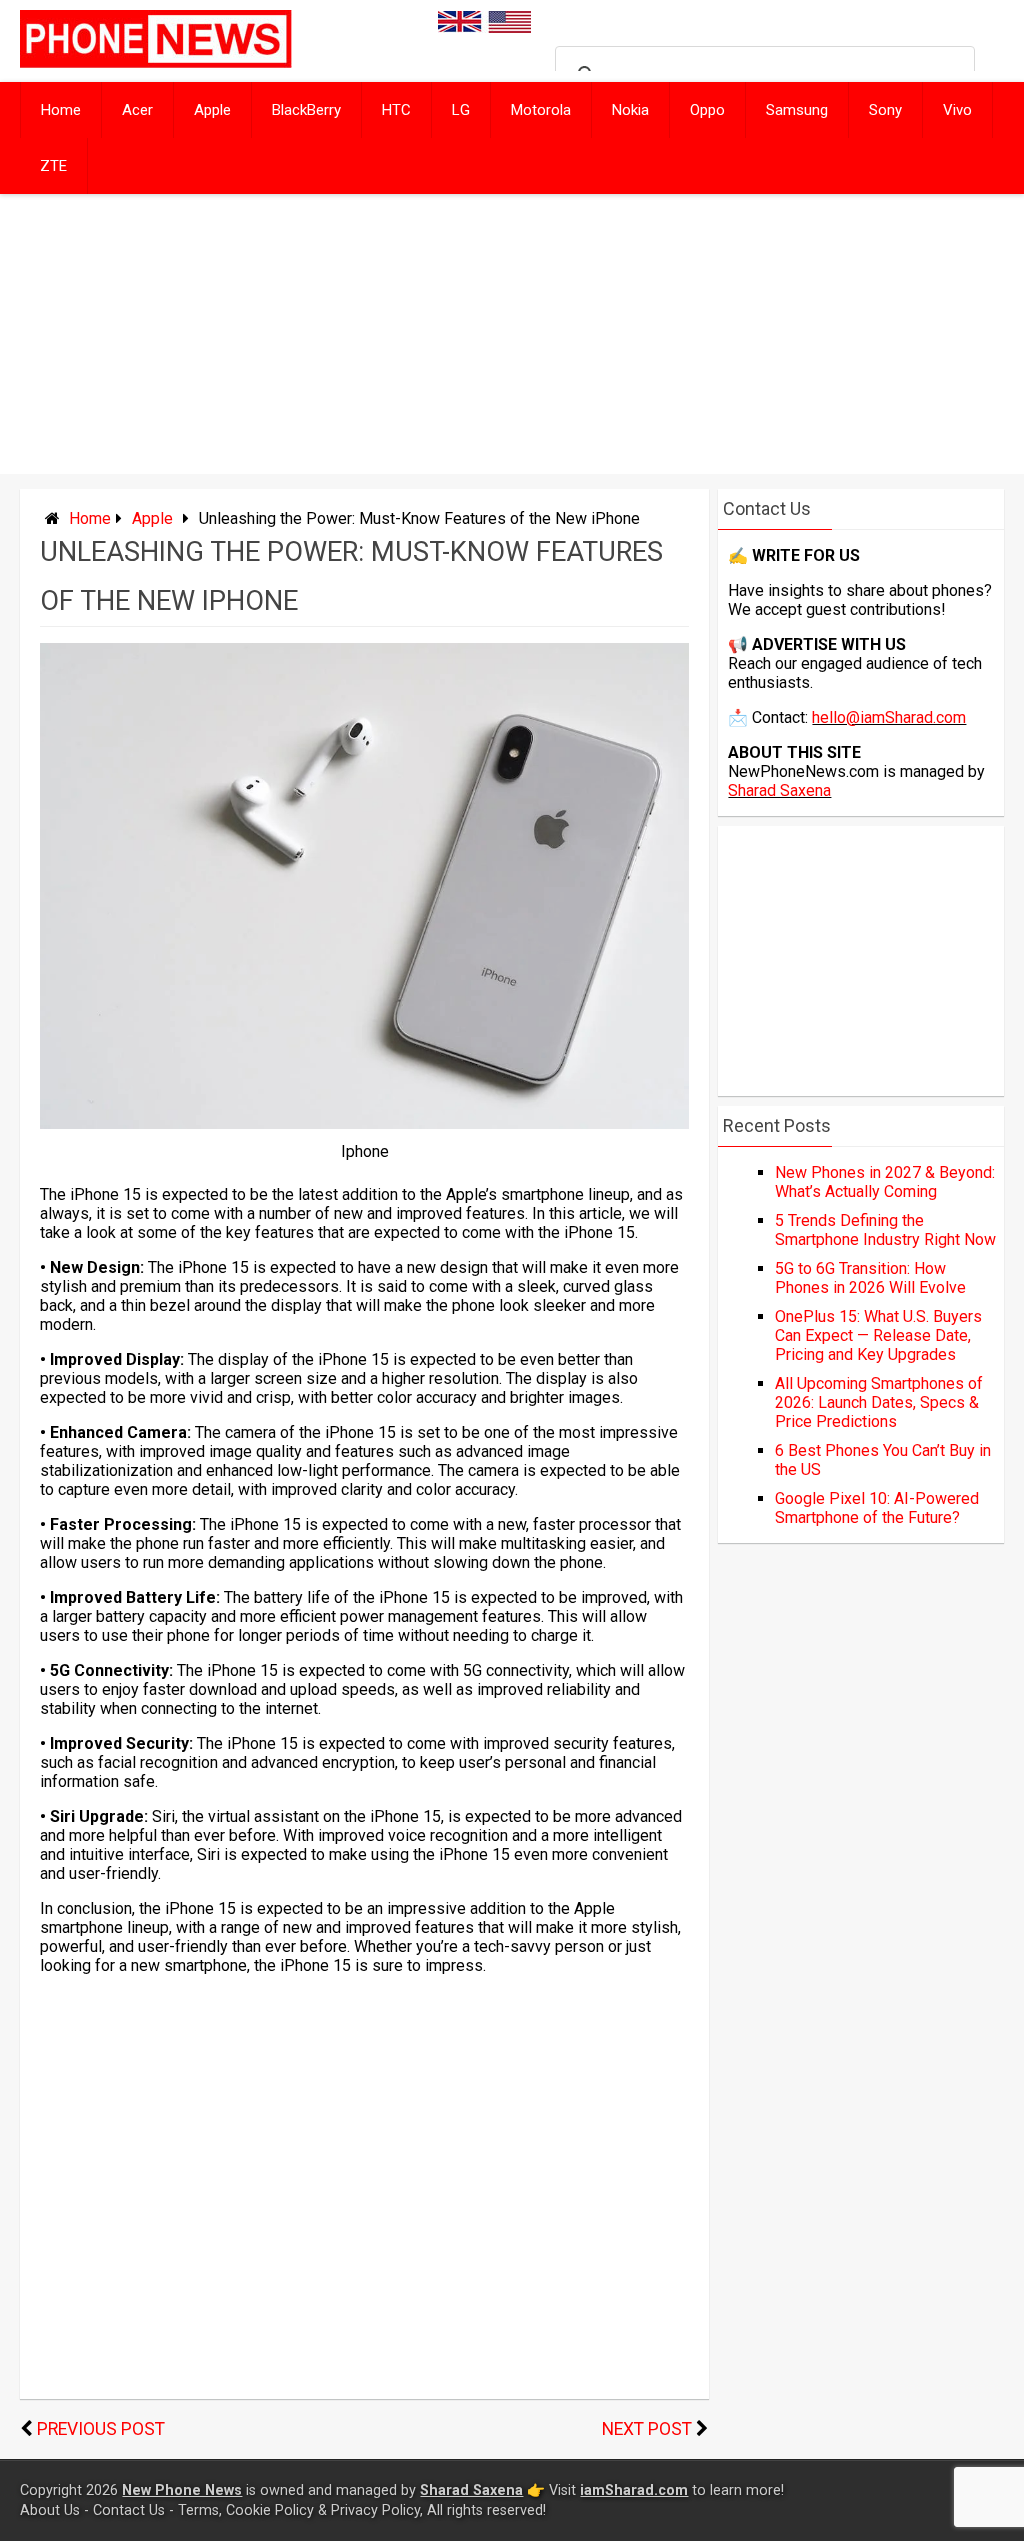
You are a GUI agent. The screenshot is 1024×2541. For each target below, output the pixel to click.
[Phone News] (156, 62)
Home (61, 110)
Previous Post (101, 2429)
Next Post (647, 2429)
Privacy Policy (375, 2510)
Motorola (541, 110)
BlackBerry (306, 110)
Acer (137, 110)
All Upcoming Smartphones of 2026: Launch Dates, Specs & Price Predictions (879, 1402)
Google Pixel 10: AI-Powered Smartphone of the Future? (877, 1508)
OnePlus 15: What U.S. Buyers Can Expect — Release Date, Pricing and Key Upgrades (878, 1335)
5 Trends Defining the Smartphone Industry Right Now (885, 1230)
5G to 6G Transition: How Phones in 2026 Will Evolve (870, 1278)
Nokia (630, 110)
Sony (885, 110)
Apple (212, 110)
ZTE (53, 166)
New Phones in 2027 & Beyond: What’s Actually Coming (885, 1182)
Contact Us (129, 2510)
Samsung (797, 110)
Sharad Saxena (779, 790)
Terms (198, 2510)
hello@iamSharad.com (889, 717)
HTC (396, 110)
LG (461, 110)
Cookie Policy (270, 2510)
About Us (50, 2510)
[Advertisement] (512, 334)
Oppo (707, 110)
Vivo (957, 110)
